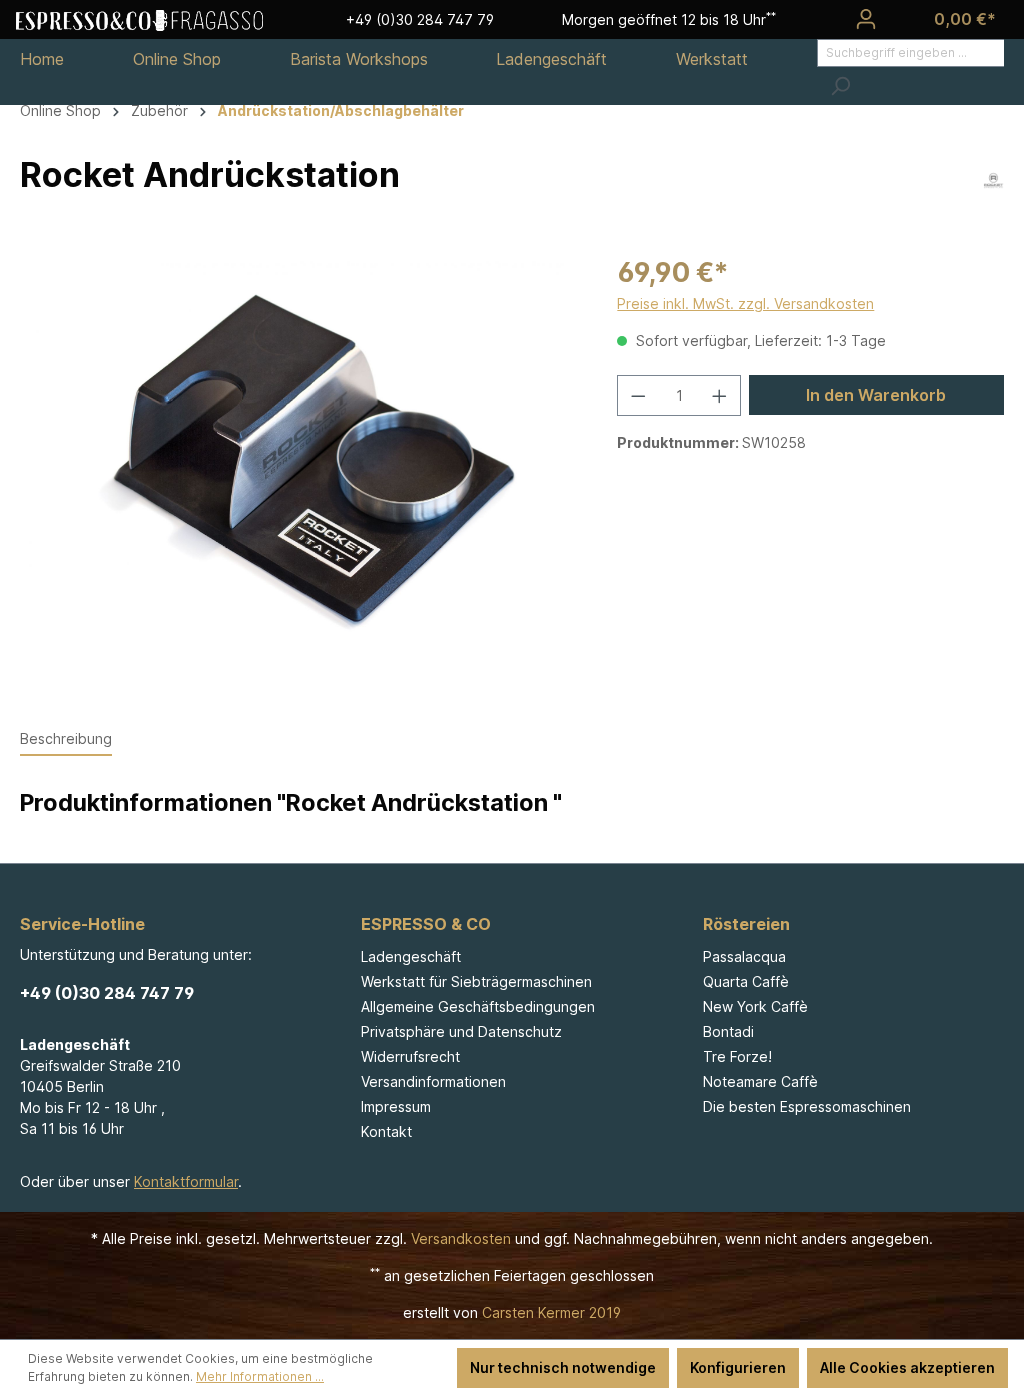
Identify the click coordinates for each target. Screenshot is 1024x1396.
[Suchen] (840, 86)
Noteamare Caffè (760, 1081)
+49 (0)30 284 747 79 (107, 993)
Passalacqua (744, 956)
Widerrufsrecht (410, 1056)
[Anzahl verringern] (638, 395)
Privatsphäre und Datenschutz (461, 1031)
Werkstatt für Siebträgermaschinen (476, 981)
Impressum (396, 1106)
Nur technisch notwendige (563, 1367)
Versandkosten (461, 1238)
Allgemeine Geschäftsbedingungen (478, 1006)
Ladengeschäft (411, 956)
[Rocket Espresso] (993, 179)
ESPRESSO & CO (426, 924)
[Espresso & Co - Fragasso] (139, 19)
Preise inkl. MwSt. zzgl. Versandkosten (745, 303)
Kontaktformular (186, 1181)
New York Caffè (755, 1006)
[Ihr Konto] (866, 19)
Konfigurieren (738, 1367)
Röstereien (746, 924)
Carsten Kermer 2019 (551, 1312)
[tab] (66, 739)
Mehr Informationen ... (260, 1376)
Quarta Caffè (746, 981)
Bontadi (728, 1031)
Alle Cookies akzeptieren (907, 1367)
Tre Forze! (737, 1056)
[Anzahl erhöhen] (720, 395)
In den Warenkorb (876, 395)
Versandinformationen (433, 1081)
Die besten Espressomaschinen (807, 1106)
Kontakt (386, 1131)
